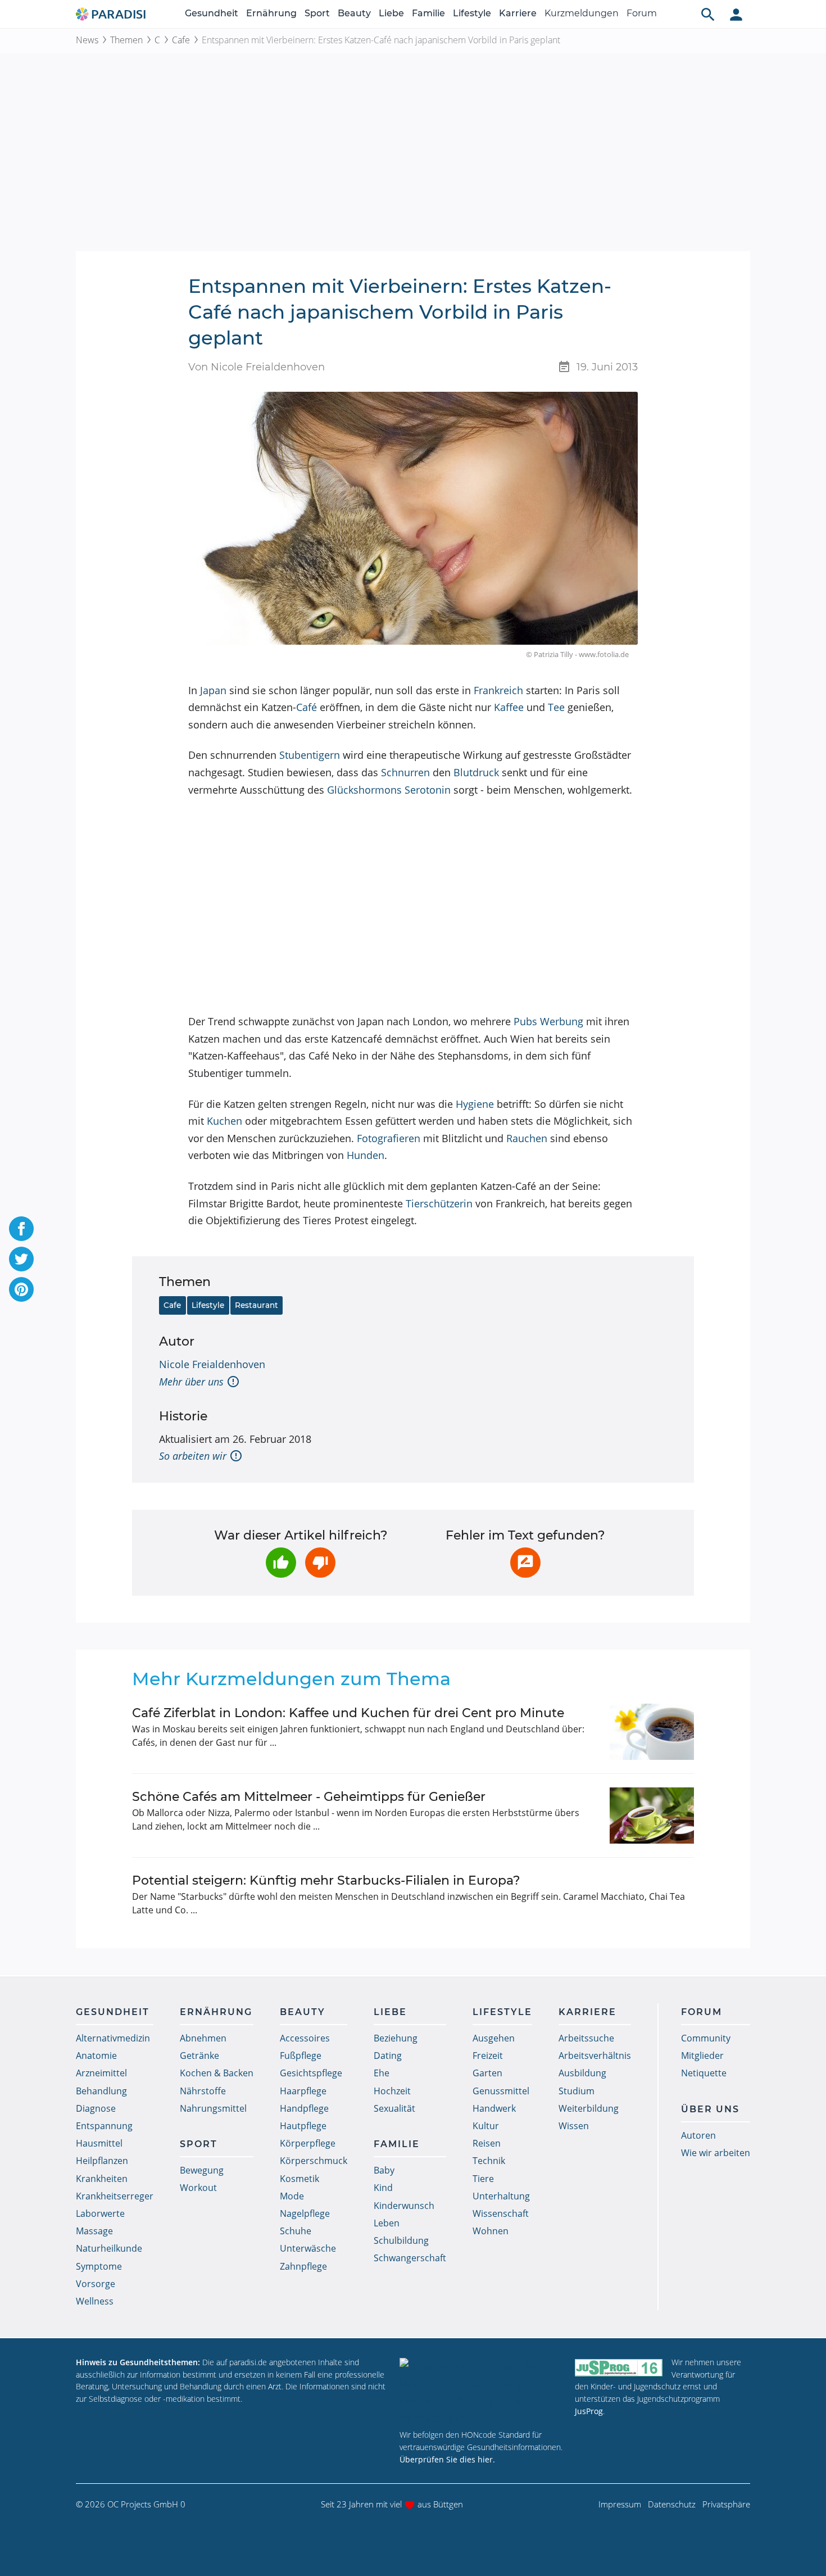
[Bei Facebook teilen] (21, 1229)
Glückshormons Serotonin (389, 790)
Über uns (710, 2109)
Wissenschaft (501, 2213)
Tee (556, 707)
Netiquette (704, 2073)
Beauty (354, 13)
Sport (317, 13)
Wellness (95, 2301)
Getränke (199, 2056)
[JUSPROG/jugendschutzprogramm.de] (619, 2367)
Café (307, 707)
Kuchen (224, 1121)
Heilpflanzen (102, 2161)
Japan (213, 690)
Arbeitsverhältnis (595, 2056)
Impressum (620, 2504)
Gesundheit (212, 13)
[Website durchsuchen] (708, 14)
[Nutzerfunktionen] (736, 14)
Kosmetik (299, 2179)
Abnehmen (203, 2038)
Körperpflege (308, 2143)
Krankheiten (102, 2179)
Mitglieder (702, 2056)
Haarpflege (303, 2091)
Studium (577, 2091)
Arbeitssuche (586, 2038)
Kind (383, 2188)
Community (706, 2038)
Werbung (562, 1021)
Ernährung (271, 13)
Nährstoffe (203, 2091)
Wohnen (491, 2231)
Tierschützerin (439, 1203)
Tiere (483, 2179)
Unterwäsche (308, 2248)
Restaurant (257, 1305)
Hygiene (475, 1104)
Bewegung (202, 2170)
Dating (388, 2056)
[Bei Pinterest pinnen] (21, 1289)
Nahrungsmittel (213, 2108)
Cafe (181, 40)
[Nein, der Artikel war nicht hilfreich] (320, 1563)
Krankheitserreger (115, 2196)
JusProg (589, 2411)
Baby (384, 2170)
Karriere (518, 13)
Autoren (698, 2135)
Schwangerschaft (410, 2258)
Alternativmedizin (113, 2038)
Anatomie (96, 2056)
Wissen (574, 2126)
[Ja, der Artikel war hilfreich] (281, 1563)
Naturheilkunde (109, 2248)
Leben (387, 2223)
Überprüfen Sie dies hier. (447, 2459)
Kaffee (509, 707)
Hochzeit (392, 2091)
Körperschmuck (314, 2161)
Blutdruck (476, 772)
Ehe (382, 2073)
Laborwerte (100, 2213)
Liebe (391, 13)
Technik (489, 2161)
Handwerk (494, 2108)
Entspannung (104, 2126)
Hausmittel (99, 2143)
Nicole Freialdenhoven (212, 1364)
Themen (126, 40)
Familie (428, 13)
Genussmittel (501, 2091)
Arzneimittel (101, 2073)
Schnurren (405, 772)
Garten (487, 2073)
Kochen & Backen (217, 2073)
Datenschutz (672, 2504)
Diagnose (96, 2108)
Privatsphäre (726, 2504)
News (87, 40)
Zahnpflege (303, 2266)
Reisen (487, 2143)
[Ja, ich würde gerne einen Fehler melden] (525, 1563)
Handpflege (304, 2108)
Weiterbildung (589, 2108)
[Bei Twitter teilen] (21, 1259)
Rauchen (527, 1138)
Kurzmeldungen (582, 13)
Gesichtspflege (311, 2073)
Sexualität (394, 2108)
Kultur (486, 2126)
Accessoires (305, 2038)
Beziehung (396, 2038)
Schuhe (296, 2231)
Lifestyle (472, 13)
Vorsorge (96, 2284)
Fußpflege (301, 2056)
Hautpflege (303, 2126)
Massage (94, 2231)
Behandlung (101, 2091)
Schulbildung (401, 2240)
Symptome (99, 2266)
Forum (642, 13)
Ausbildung (582, 2073)
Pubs (525, 1021)
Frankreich (498, 690)
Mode (292, 2196)
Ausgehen (494, 2038)
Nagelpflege (305, 2213)
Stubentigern (310, 755)
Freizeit (488, 2056)
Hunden (366, 1155)
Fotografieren (389, 1138)
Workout (198, 2188)
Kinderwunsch (404, 2206)
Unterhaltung (501, 2196)
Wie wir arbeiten (716, 2153)
